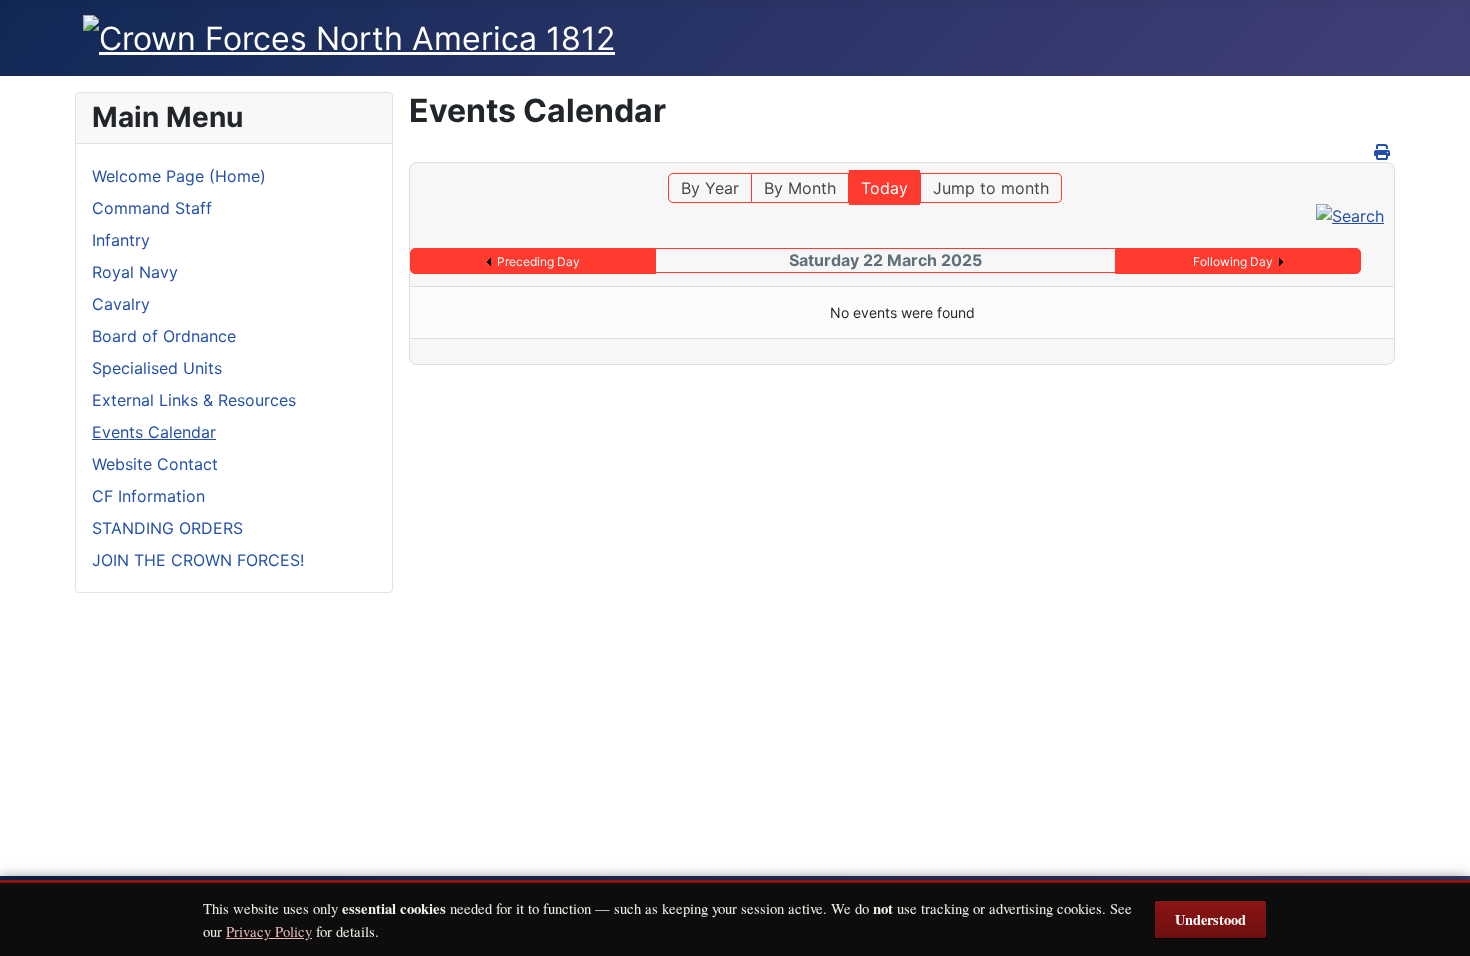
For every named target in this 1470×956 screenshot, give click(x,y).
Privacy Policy (269, 931)
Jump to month (991, 188)
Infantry (121, 240)
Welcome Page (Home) (179, 176)
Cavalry (121, 304)
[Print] (1382, 152)
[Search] (1350, 215)
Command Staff (152, 208)
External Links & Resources (194, 400)
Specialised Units (157, 368)
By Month (800, 188)
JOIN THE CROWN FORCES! (198, 560)
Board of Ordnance (164, 336)
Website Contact (155, 464)
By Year (710, 188)
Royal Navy (135, 272)
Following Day (1233, 261)
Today (884, 188)
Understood (1210, 919)
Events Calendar (154, 432)
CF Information (148, 496)
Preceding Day (538, 261)
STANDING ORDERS (167, 528)
